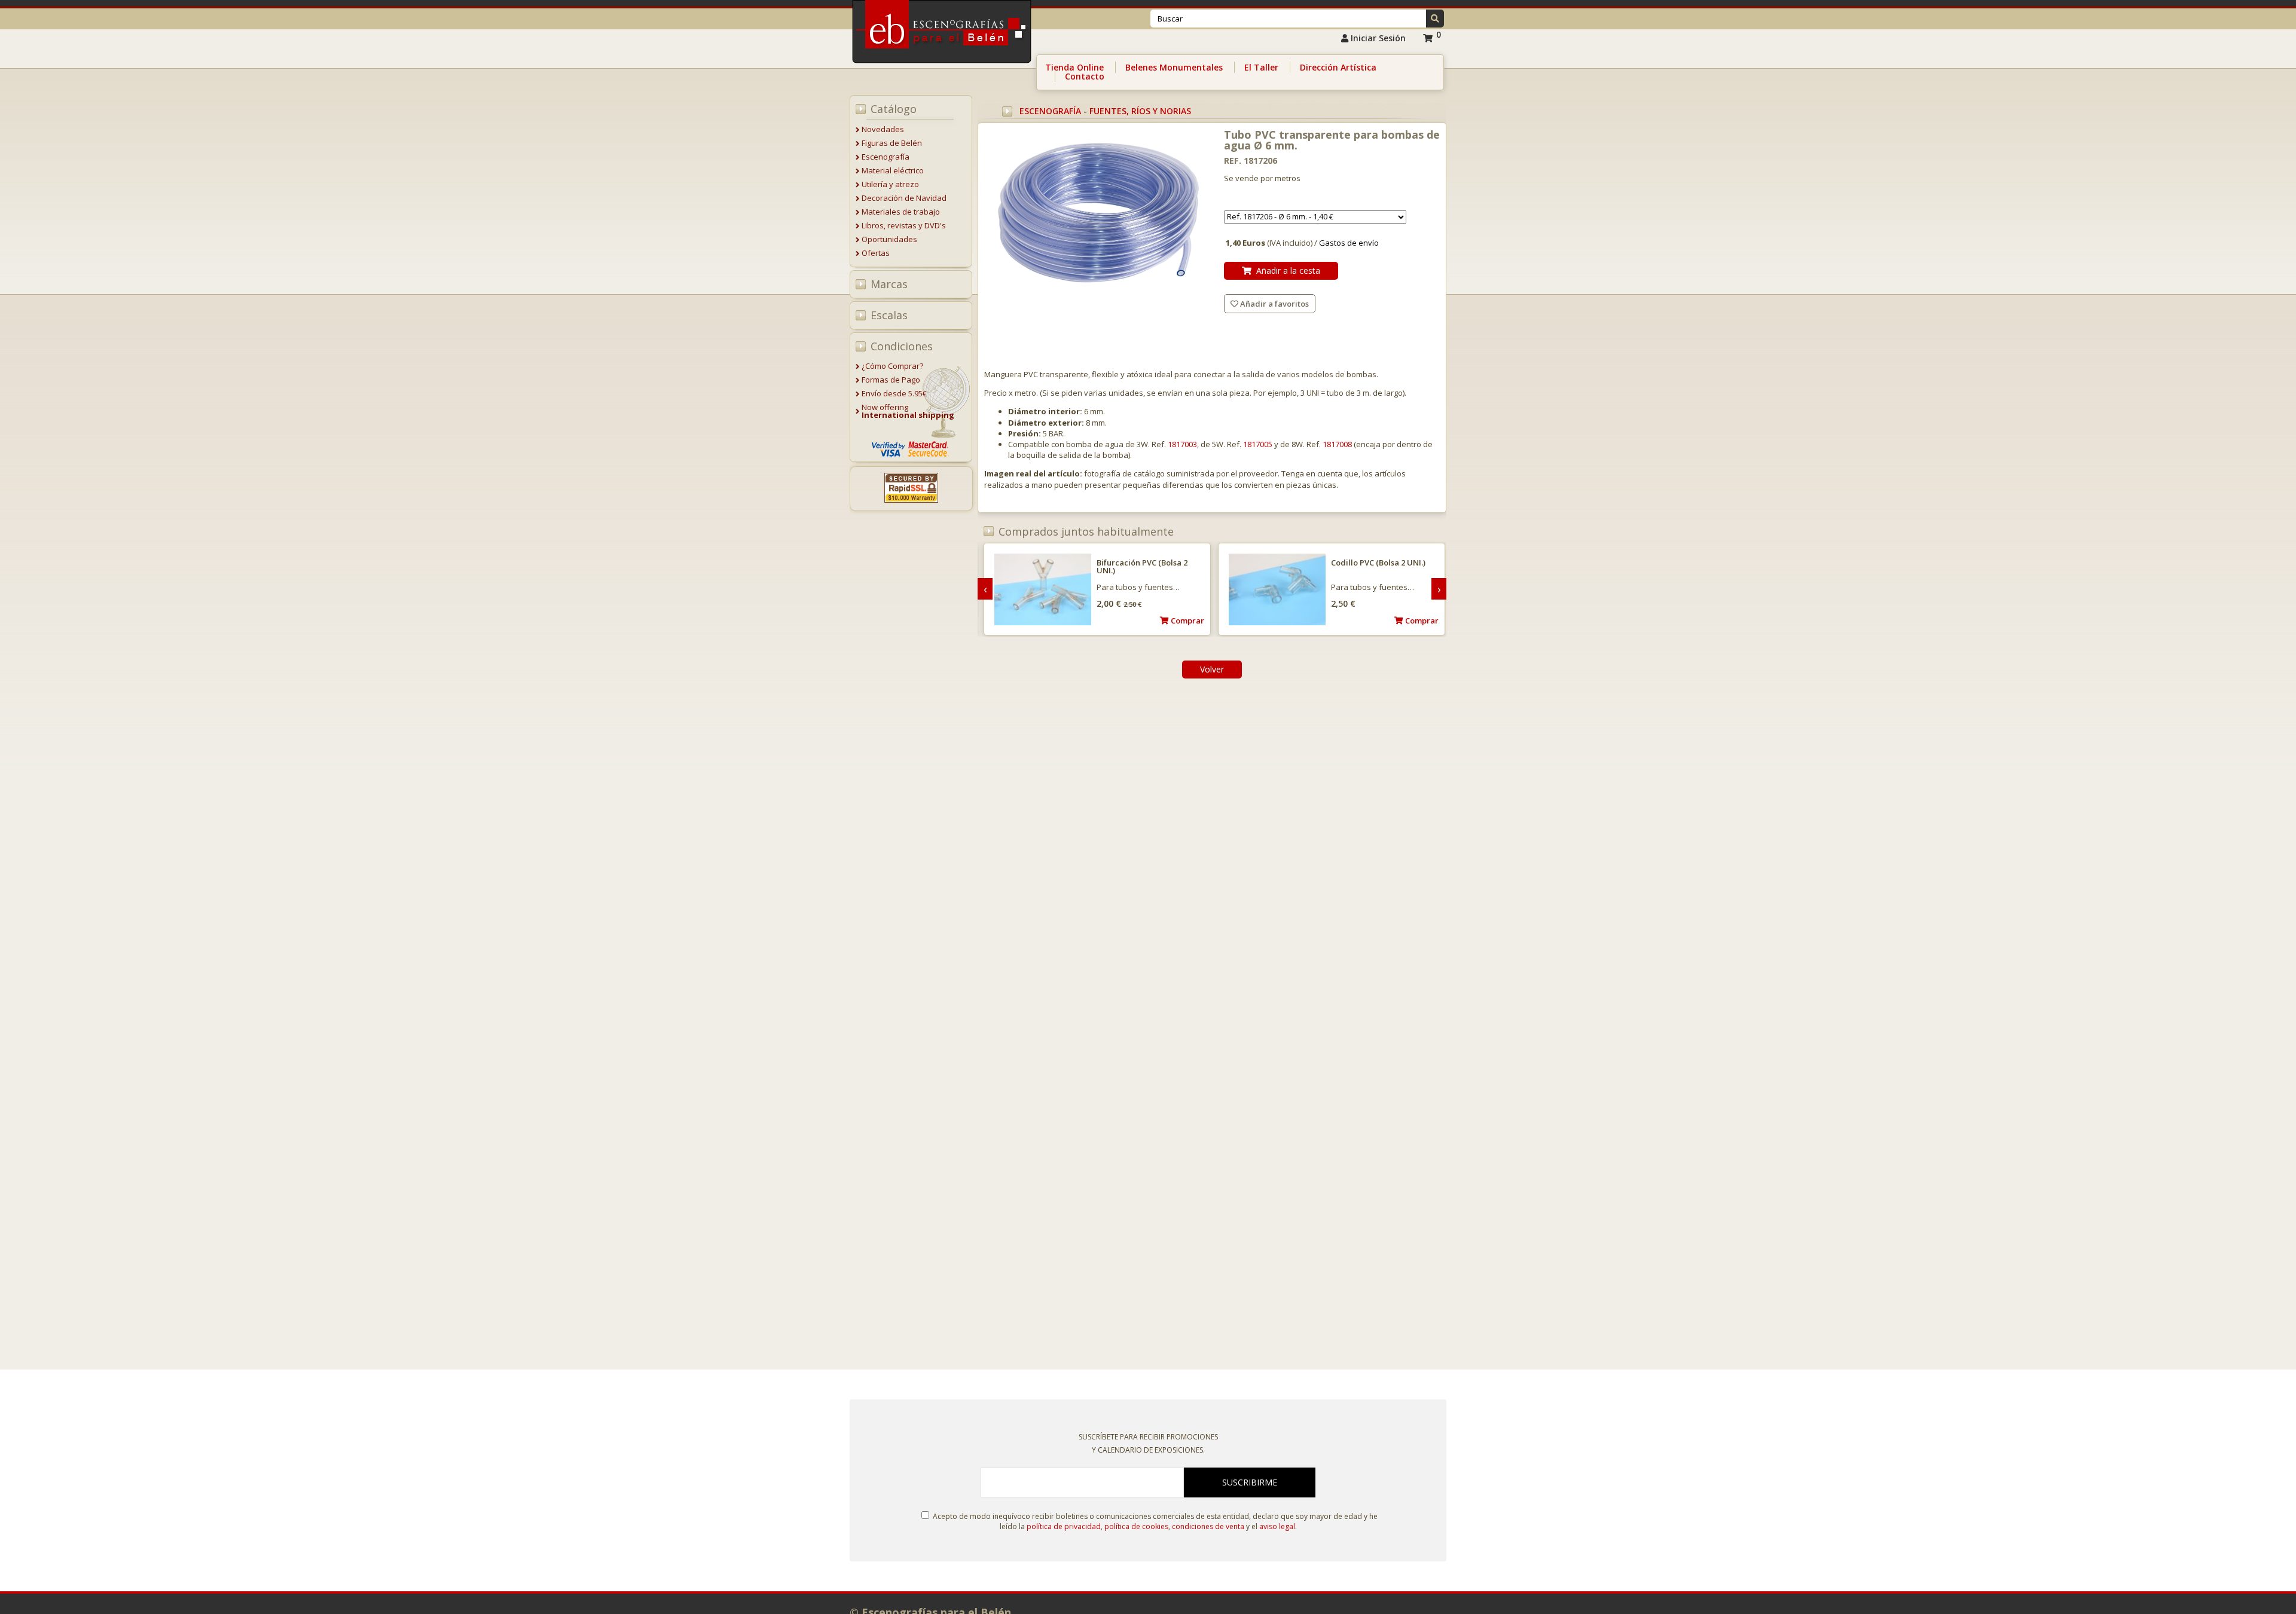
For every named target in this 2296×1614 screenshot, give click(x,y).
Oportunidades (889, 239)
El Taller (1261, 67)
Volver (1212, 669)
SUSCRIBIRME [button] (1250, 1482)
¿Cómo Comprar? (892, 366)
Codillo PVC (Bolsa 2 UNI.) (1378, 563)
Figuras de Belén (892, 143)
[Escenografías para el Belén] (943, 66)
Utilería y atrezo (890, 184)
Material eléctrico (893, 170)
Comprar (1187, 620)
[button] (1435, 19)
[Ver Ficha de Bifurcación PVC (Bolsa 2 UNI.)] (1043, 590)
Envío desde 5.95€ (894, 393)
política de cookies (1136, 1526)
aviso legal (1277, 1526)
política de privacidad (1064, 1526)
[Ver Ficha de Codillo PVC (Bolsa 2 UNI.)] (1277, 590)
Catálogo (894, 109)
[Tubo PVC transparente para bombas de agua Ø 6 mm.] (1098, 215)
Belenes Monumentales (1174, 67)
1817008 (1337, 444)
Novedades (883, 129)
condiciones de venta (1208, 1526)
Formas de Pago (891, 380)
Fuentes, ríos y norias (1140, 111)
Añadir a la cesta (1286, 270)
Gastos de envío (1349, 243)
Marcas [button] (889, 284)
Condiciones (902, 346)
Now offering (908, 411)
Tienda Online (1074, 67)
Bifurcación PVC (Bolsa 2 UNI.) (1142, 566)
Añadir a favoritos (1274, 304)
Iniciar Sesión (1377, 38)
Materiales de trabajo (901, 212)
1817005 (1258, 444)
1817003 (1182, 444)
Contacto (1085, 76)
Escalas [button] (889, 315)
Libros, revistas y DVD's (904, 225)
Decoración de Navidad (904, 198)
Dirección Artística (1338, 67)
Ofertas (876, 253)
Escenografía (886, 157)
